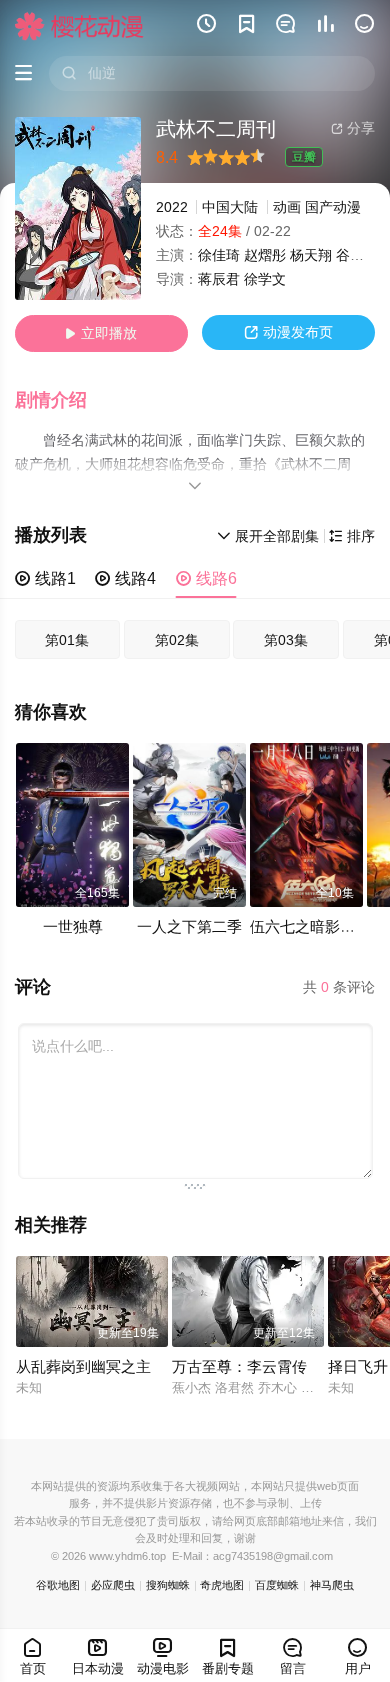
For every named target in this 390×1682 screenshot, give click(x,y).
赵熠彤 (265, 255)
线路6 (206, 578)
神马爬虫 (332, 1585)
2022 (172, 207)
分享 (353, 128)
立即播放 (101, 333)
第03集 (286, 640)
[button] (61, 400)
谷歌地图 (58, 1585)
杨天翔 (311, 255)
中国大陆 (230, 207)
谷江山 (357, 255)
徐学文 (265, 279)
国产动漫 (333, 207)
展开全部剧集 (268, 536)
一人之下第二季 (189, 927)
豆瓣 (304, 157)
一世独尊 (73, 927)
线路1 (45, 578)
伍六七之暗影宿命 (310, 927)
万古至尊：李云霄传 (239, 1367)
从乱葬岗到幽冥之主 (83, 1367)
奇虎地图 (222, 1585)
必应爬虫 (113, 1585)
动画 (287, 207)
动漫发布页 (288, 332)
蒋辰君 (219, 279)
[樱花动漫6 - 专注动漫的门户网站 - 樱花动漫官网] (79, 26)
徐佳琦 (219, 255)
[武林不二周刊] (78, 208)
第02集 (177, 640)
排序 (352, 536)
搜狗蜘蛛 (168, 1585)
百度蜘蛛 (277, 1585)
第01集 (67, 640)
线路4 (125, 578)
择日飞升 (358, 1367)
